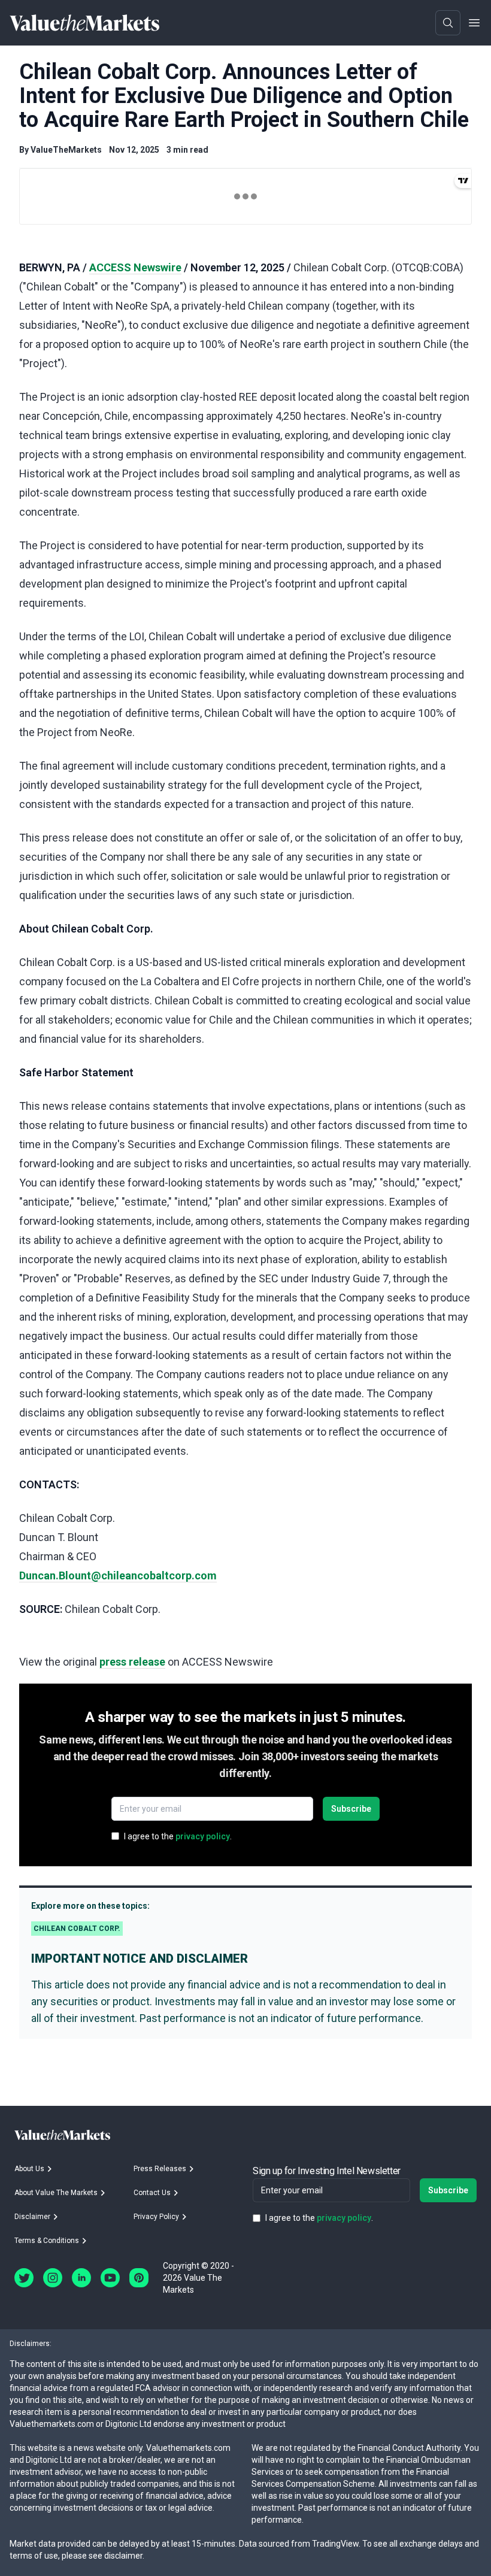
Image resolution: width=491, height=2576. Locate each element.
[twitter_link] (24, 2278)
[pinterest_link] (139, 2278)
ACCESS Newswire (135, 267)
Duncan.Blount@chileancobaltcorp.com (118, 1575)
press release (132, 1662)
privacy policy (203, 1836)
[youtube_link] (110, 2278)
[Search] (448, 23)
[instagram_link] (53, 2278)
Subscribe (351, 1809)
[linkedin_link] (81, 2278)
